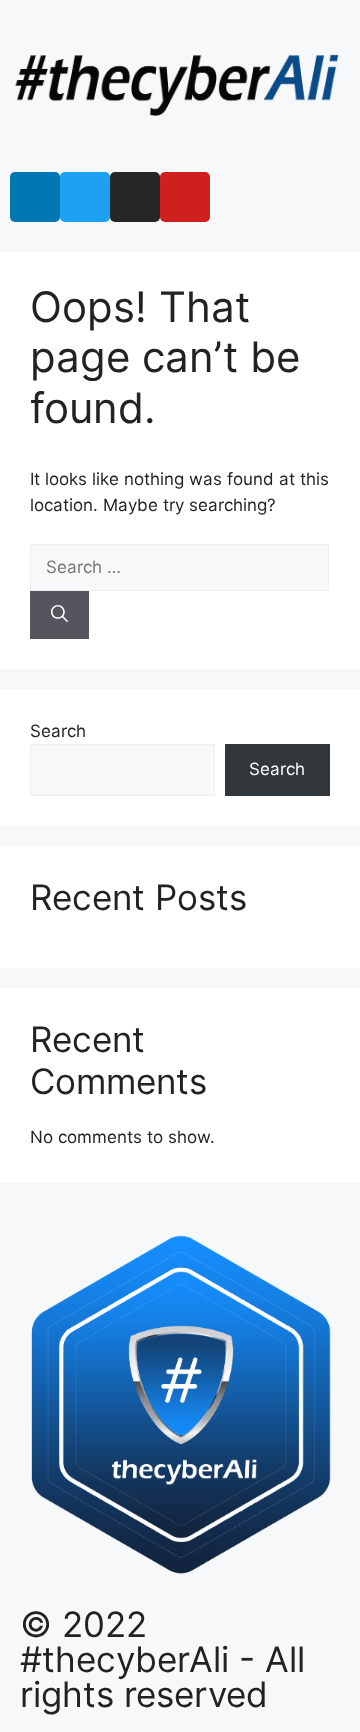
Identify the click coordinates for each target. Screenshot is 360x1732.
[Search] (59, 615)
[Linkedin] (35, 197)
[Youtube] (185, 197)
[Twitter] (85, 197)
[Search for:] (179, 567)
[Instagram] (135, 197)
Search (58, 731)
